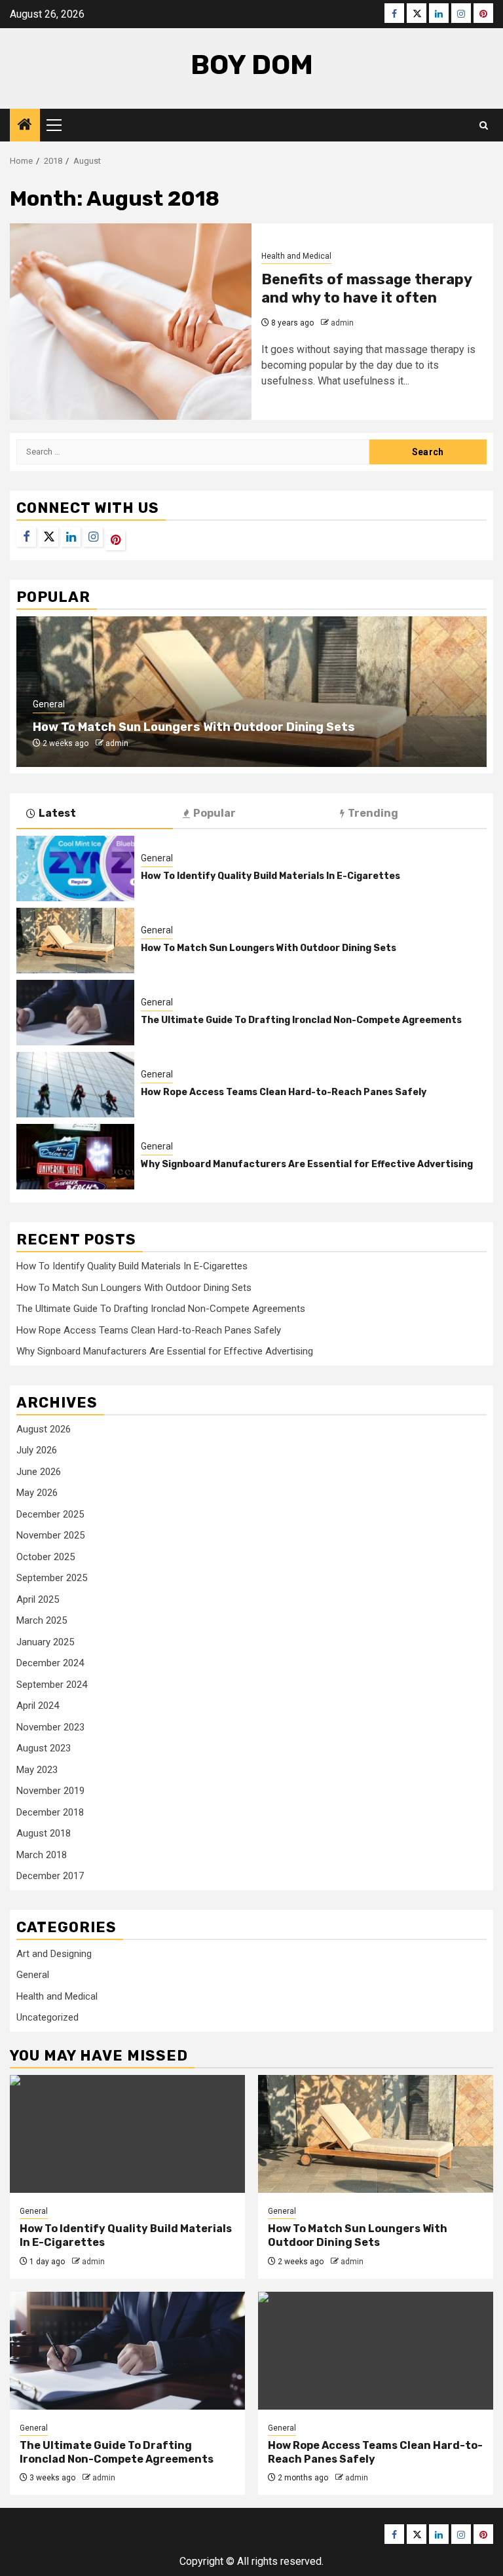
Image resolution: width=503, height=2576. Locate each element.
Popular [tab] (214, 813)
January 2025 (45, 1642)
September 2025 (52, 1578)
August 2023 (44, 1748)
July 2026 (37, 1450)
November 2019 (50, 1791)
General (49, 704)
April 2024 (38, 1706)
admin (342, 323)
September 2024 (52, 1685)
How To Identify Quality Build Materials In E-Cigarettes (270, 876)
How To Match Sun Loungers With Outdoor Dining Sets (194, 727)
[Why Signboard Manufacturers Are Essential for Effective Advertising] (75, 1157)
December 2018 (50, 1812)
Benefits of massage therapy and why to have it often (366, 289)
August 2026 (44, 1429)
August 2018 (44, 1833)
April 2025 (38, 1599)
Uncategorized (47, 2017)
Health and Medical (296, 256)
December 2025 (50, 1514)
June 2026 (39, 1472)
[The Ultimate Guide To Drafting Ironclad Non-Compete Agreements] (75, 1013)
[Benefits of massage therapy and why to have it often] (131, 322)
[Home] (25, 126)
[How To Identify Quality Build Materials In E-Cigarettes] (75, 868)
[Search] (484, 125)
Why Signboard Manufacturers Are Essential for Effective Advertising (307, 1164)
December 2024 (50, 1663)
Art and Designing (54, 1954)
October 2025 (46, 1557)
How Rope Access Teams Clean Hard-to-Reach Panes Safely (284, 1092)
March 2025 (42, 1620)
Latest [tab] (57, 813)
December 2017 (50, 1876)
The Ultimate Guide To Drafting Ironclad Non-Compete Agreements (301, 1020)
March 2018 (42, 1855)
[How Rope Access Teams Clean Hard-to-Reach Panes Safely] (75, 1085)
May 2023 (37, 1770)
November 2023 (50, 1727)
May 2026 (37, 1493)
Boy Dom (252, 65)
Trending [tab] (373, 813)
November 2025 (50, 1535)
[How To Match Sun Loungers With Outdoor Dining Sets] (75, 941)
